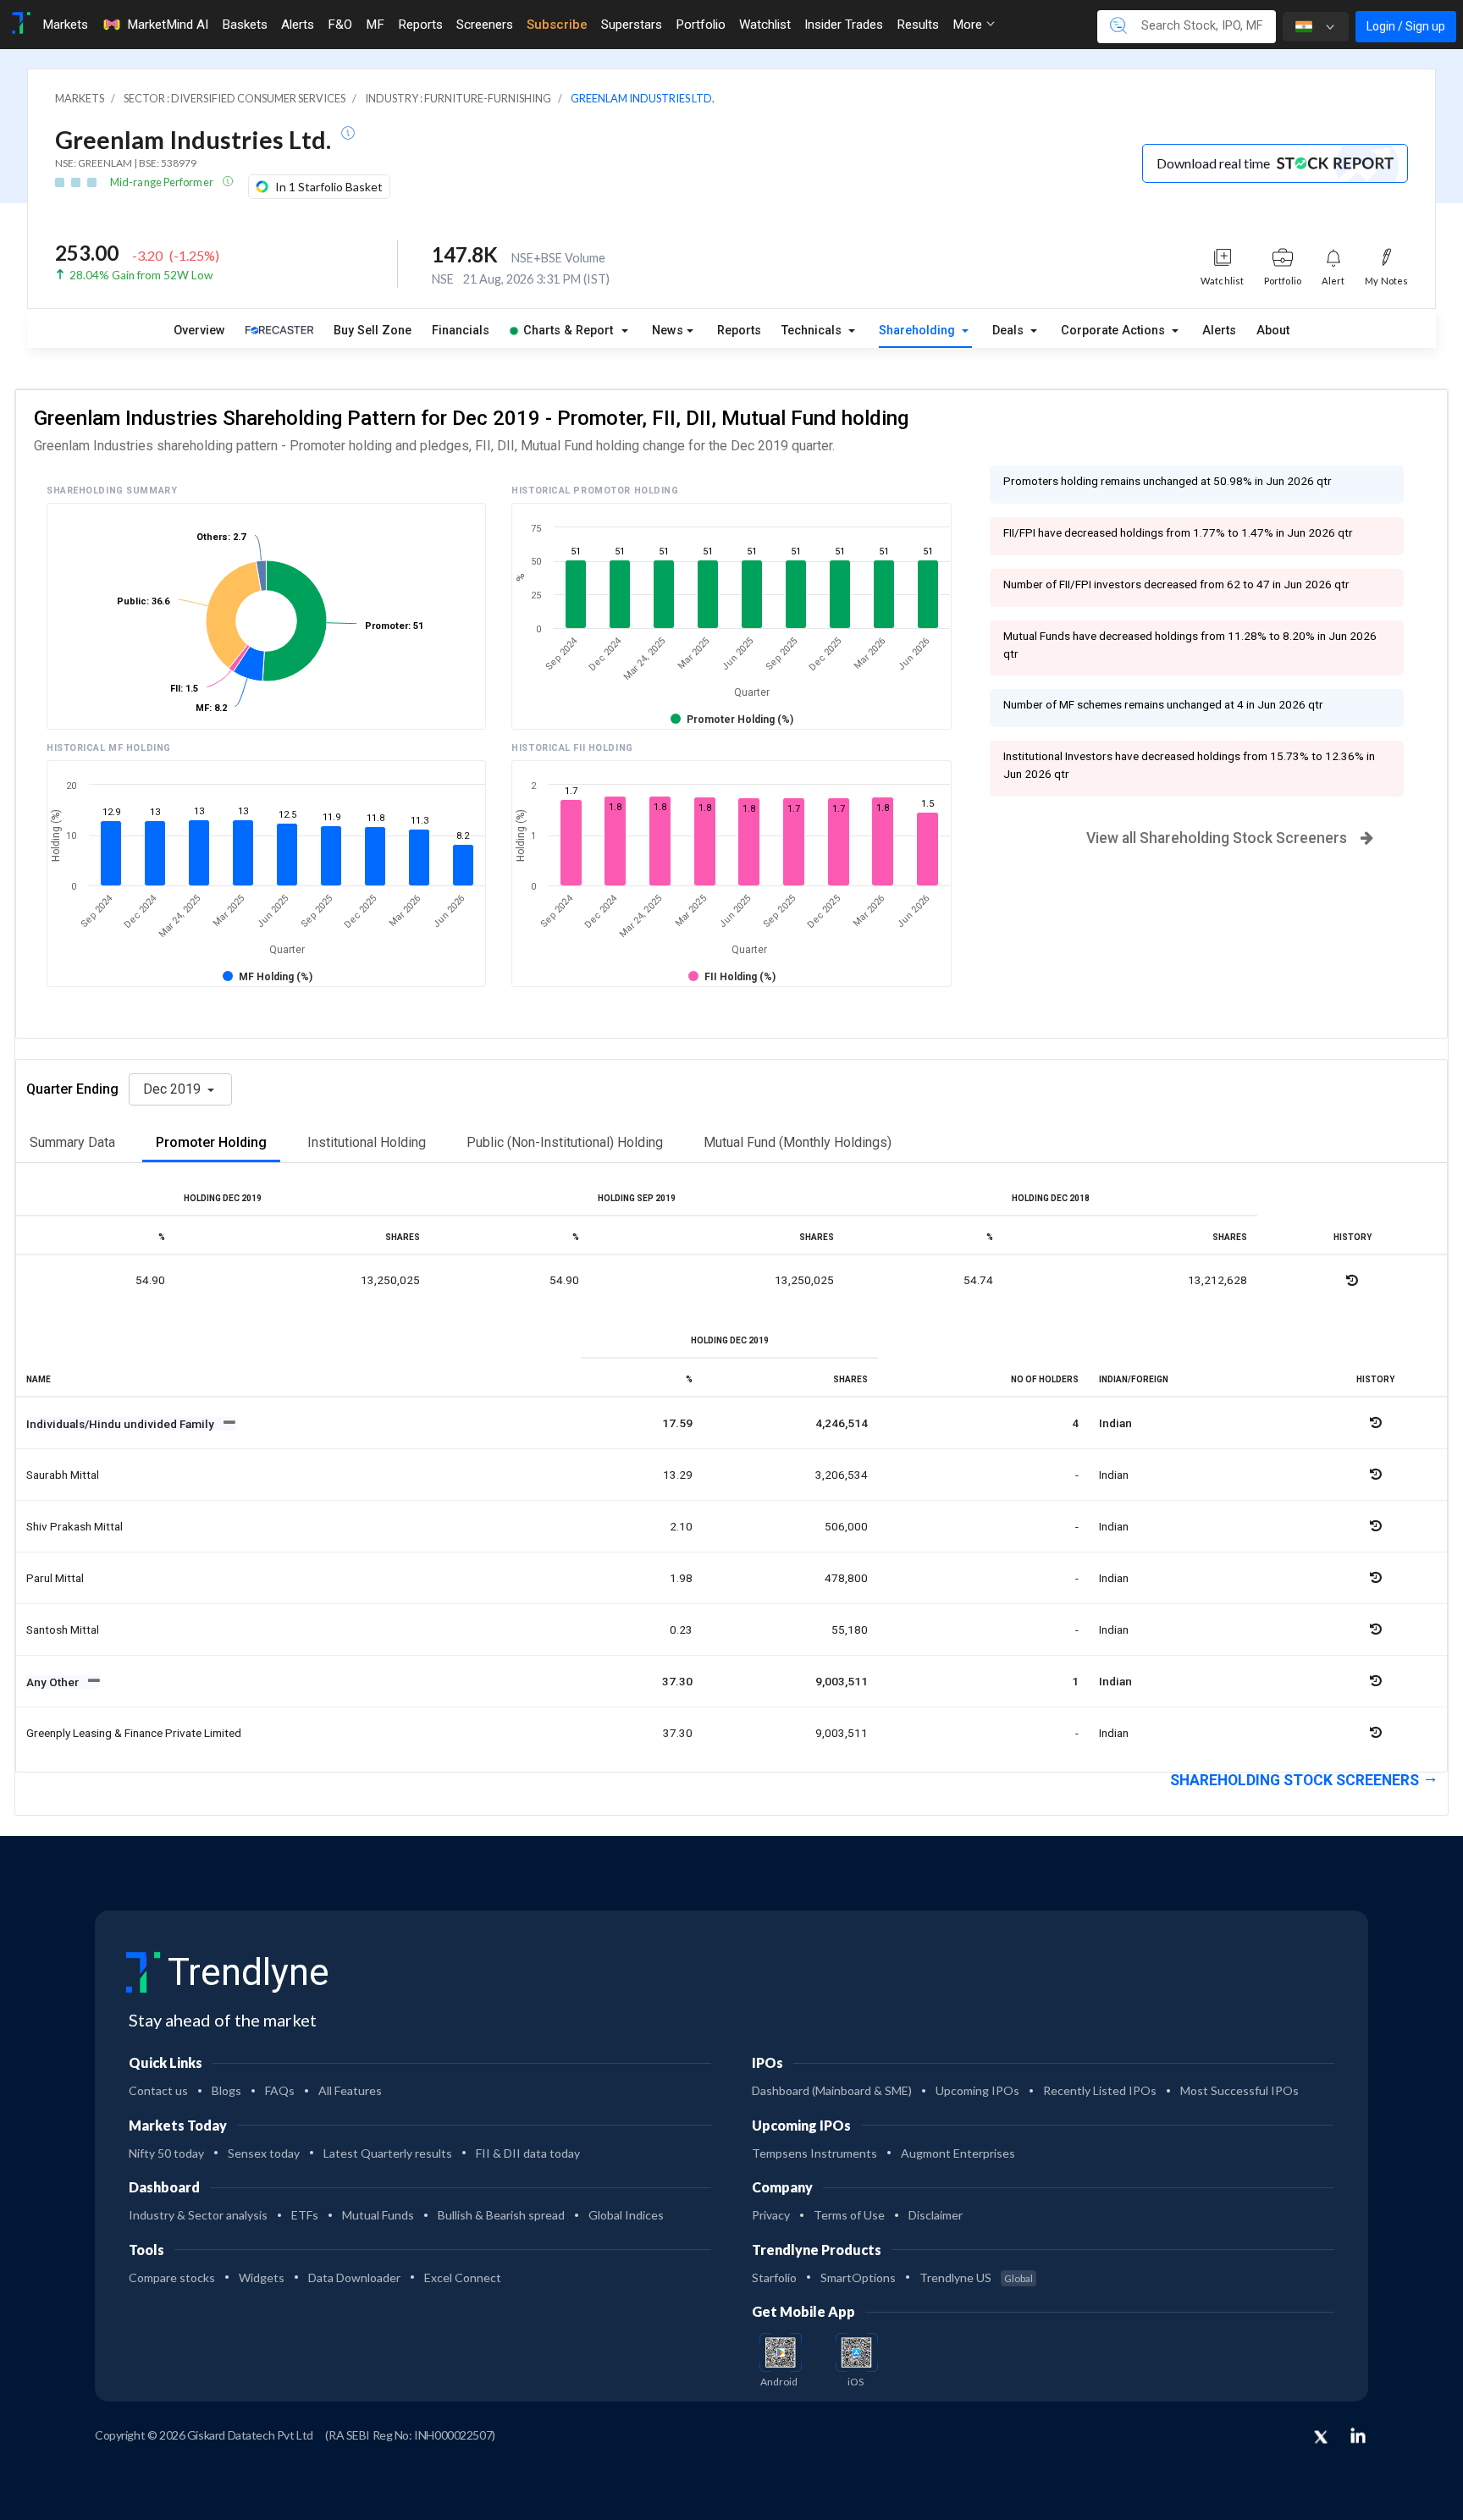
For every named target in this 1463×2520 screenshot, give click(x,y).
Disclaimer (936, 2215)
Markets (65, 25)
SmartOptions (858, 2277)
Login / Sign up (1406, 26)
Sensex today (264, 2153)
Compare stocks (172, 2277)
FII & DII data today (528, 2153)
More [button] (969, 25)
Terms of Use (849, 2215)
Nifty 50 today (166, 2153)
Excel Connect (463, 2277)
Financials (461, 331)
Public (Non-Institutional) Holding (565, 1142)
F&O (340, 25)
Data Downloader (354, 2277)
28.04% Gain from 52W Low (141, 275)
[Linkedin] (1358, 2435)
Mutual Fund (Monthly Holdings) (798, 1142)
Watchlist (765, 25)
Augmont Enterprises (958, 2153)
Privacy (771, 2215)
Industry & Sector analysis (198, 2215)
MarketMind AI (168, 25)
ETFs (305, 2215)
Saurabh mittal (63, 1475)
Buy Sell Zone (373, 331)
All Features (350, 2090)
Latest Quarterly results (388, 2153)
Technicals (813, 331)
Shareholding (919, 331)
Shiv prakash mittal (75, 1526)
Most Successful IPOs (1239, 2090)
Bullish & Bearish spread (501, 2215)
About (1273, 331)
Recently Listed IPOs (1100, 2090)
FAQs (280, 2090)
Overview (199, 331)
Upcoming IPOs (977, 2090)
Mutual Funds (378, 2215)
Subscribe (557, 25)
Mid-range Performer (163, 182)
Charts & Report (568, 331)
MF (375, 25)
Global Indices (626, 2215)
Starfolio (774, 2277)
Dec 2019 (174, 1089)
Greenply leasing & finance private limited (134, 1733)
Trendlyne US (976, 2277)
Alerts (298, 25)
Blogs (226, 2090)
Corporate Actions (1115, 331)
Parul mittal (55, 1578)
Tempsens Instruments (814, 2153)
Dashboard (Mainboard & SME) (832, 2090)
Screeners (485, 25)
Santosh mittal (63, 1629)
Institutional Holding (367, 1142)
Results (918, 25)
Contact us (158, 2090)
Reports (420, 25)
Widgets (262, 2277)
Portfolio (701, 25)
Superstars (632, 25)
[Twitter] (1321, 2438)
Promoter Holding (211, 1142)
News (668, 331)
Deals (1010, 331)
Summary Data (72, 1142)
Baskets (245, 25)
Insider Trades (844, 25)
